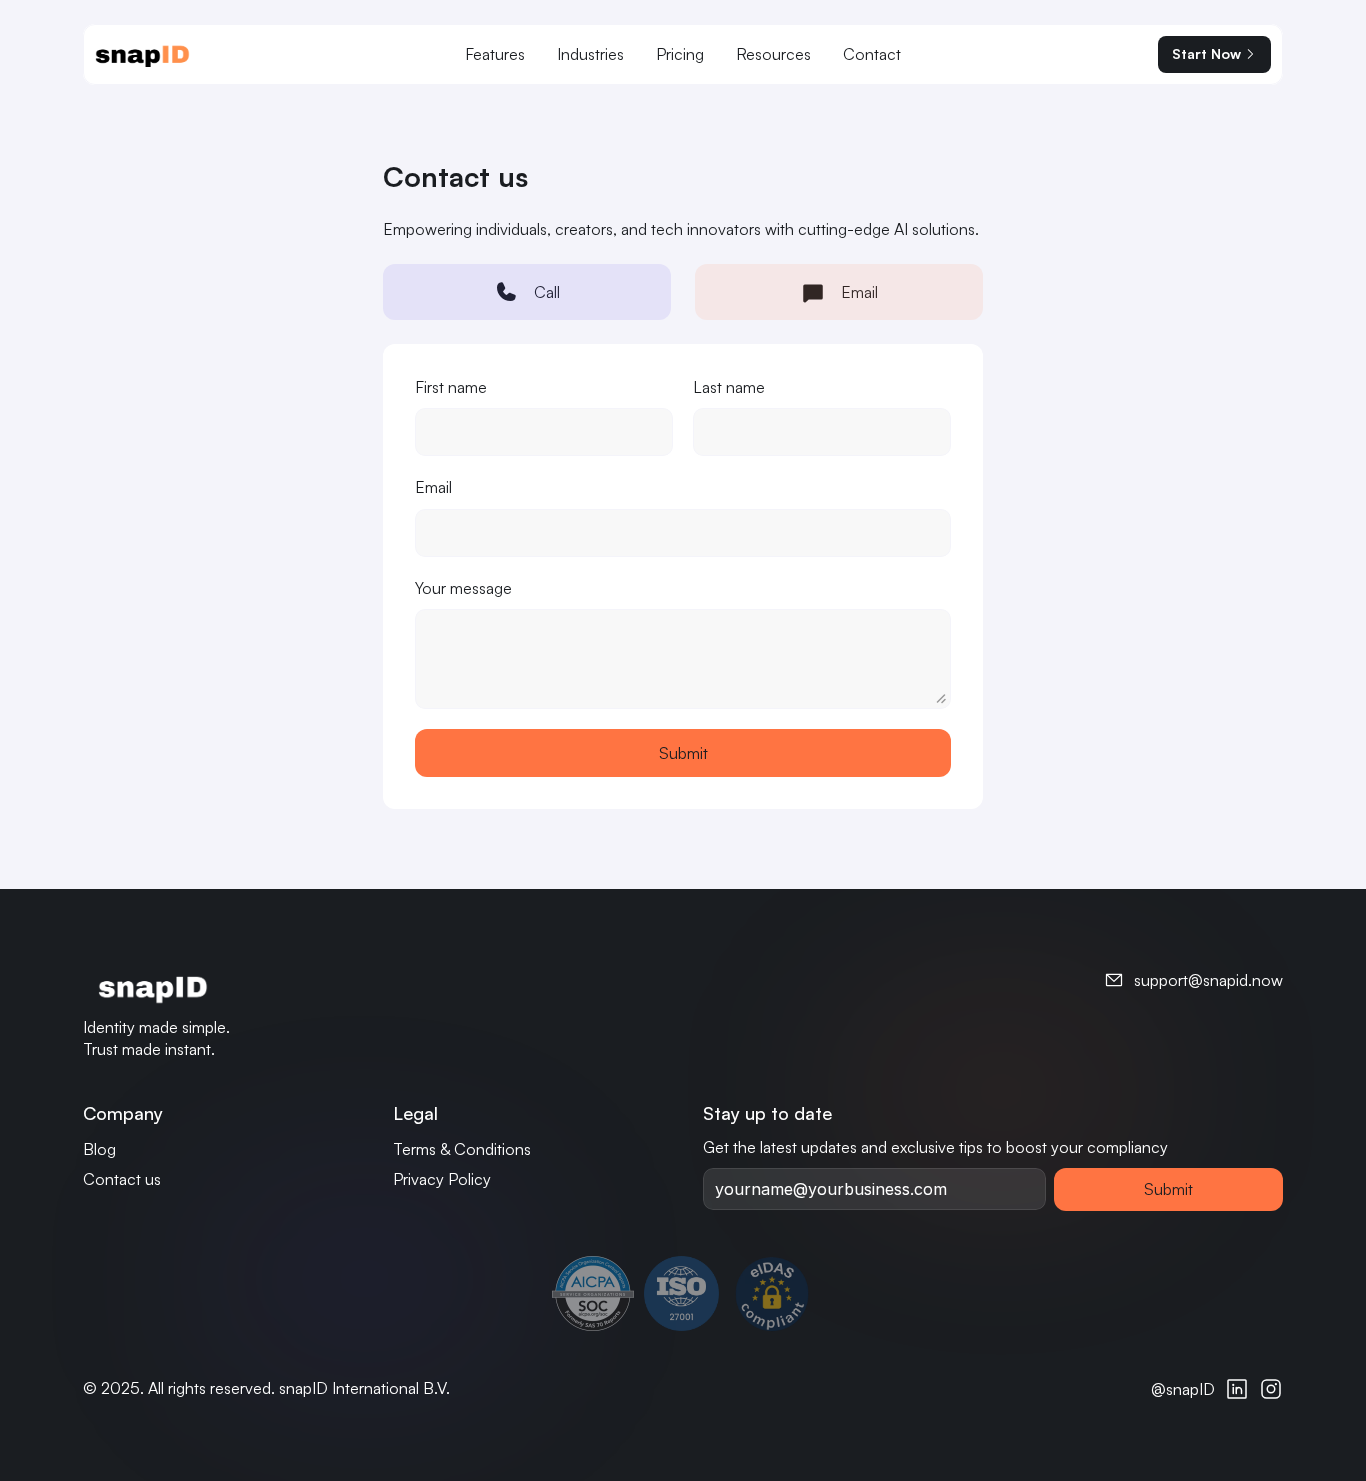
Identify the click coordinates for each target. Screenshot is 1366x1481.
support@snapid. (1193, 980)
